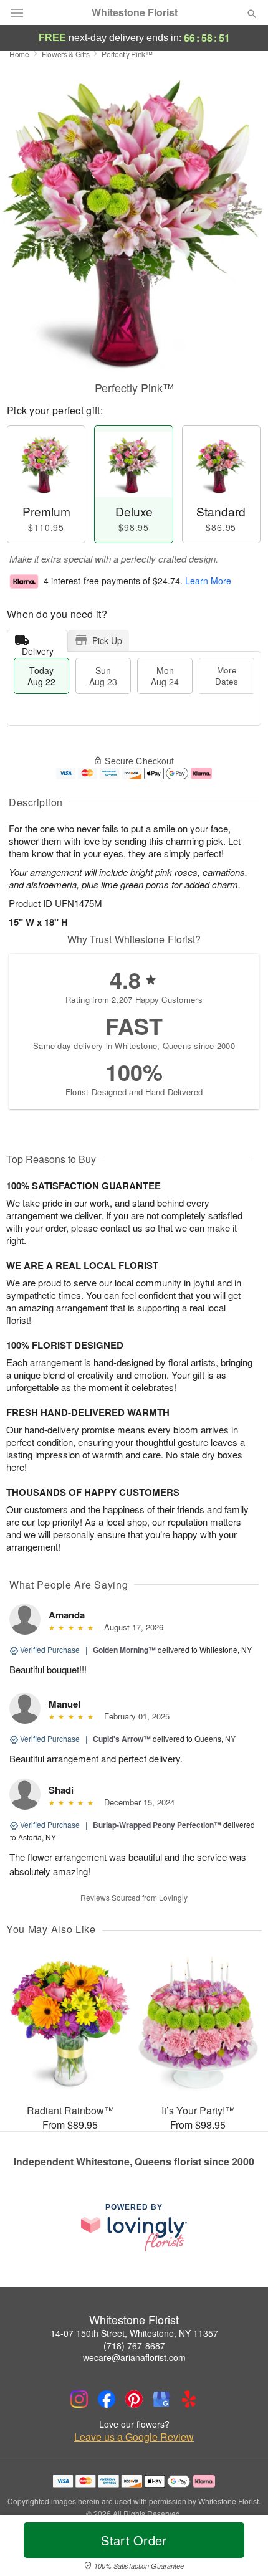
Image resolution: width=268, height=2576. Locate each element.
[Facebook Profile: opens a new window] (107, 2399)
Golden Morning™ (124, 1650)
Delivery (38, 648)
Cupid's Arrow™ (122, 1739)
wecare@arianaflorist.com (134, 2357)
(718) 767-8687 (134, 2345)
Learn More (208, 581)
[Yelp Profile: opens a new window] (189, 2399)
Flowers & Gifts (66, 54)
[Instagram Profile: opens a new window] (79, 2399)
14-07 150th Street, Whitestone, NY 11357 (134, 2333)
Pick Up (107, 640)
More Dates (227, 676)
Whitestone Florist (135, 12)
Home (19, 54)
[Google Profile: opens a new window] (161, 2399)
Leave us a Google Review (134, 2437)
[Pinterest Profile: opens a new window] (134, 2399)
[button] (242, 2548)
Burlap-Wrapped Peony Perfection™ (157, 1825)
